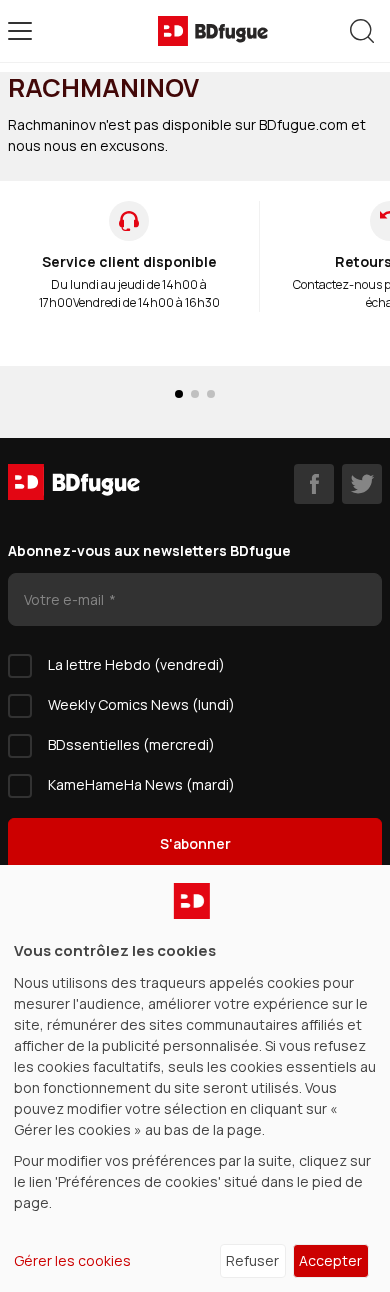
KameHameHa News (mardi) (141, 784)
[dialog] (195, 1078)
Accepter (330, 1260)
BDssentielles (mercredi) (131, 744)
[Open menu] (20, 31)
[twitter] (362, 484)
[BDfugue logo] (213, 31)
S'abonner (195, 843)
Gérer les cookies (72, 1260)
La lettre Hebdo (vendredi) (136, 664)
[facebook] (314, 484)
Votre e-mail (65, 599)
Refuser (252, 1260)
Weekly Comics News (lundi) (141, 704)
